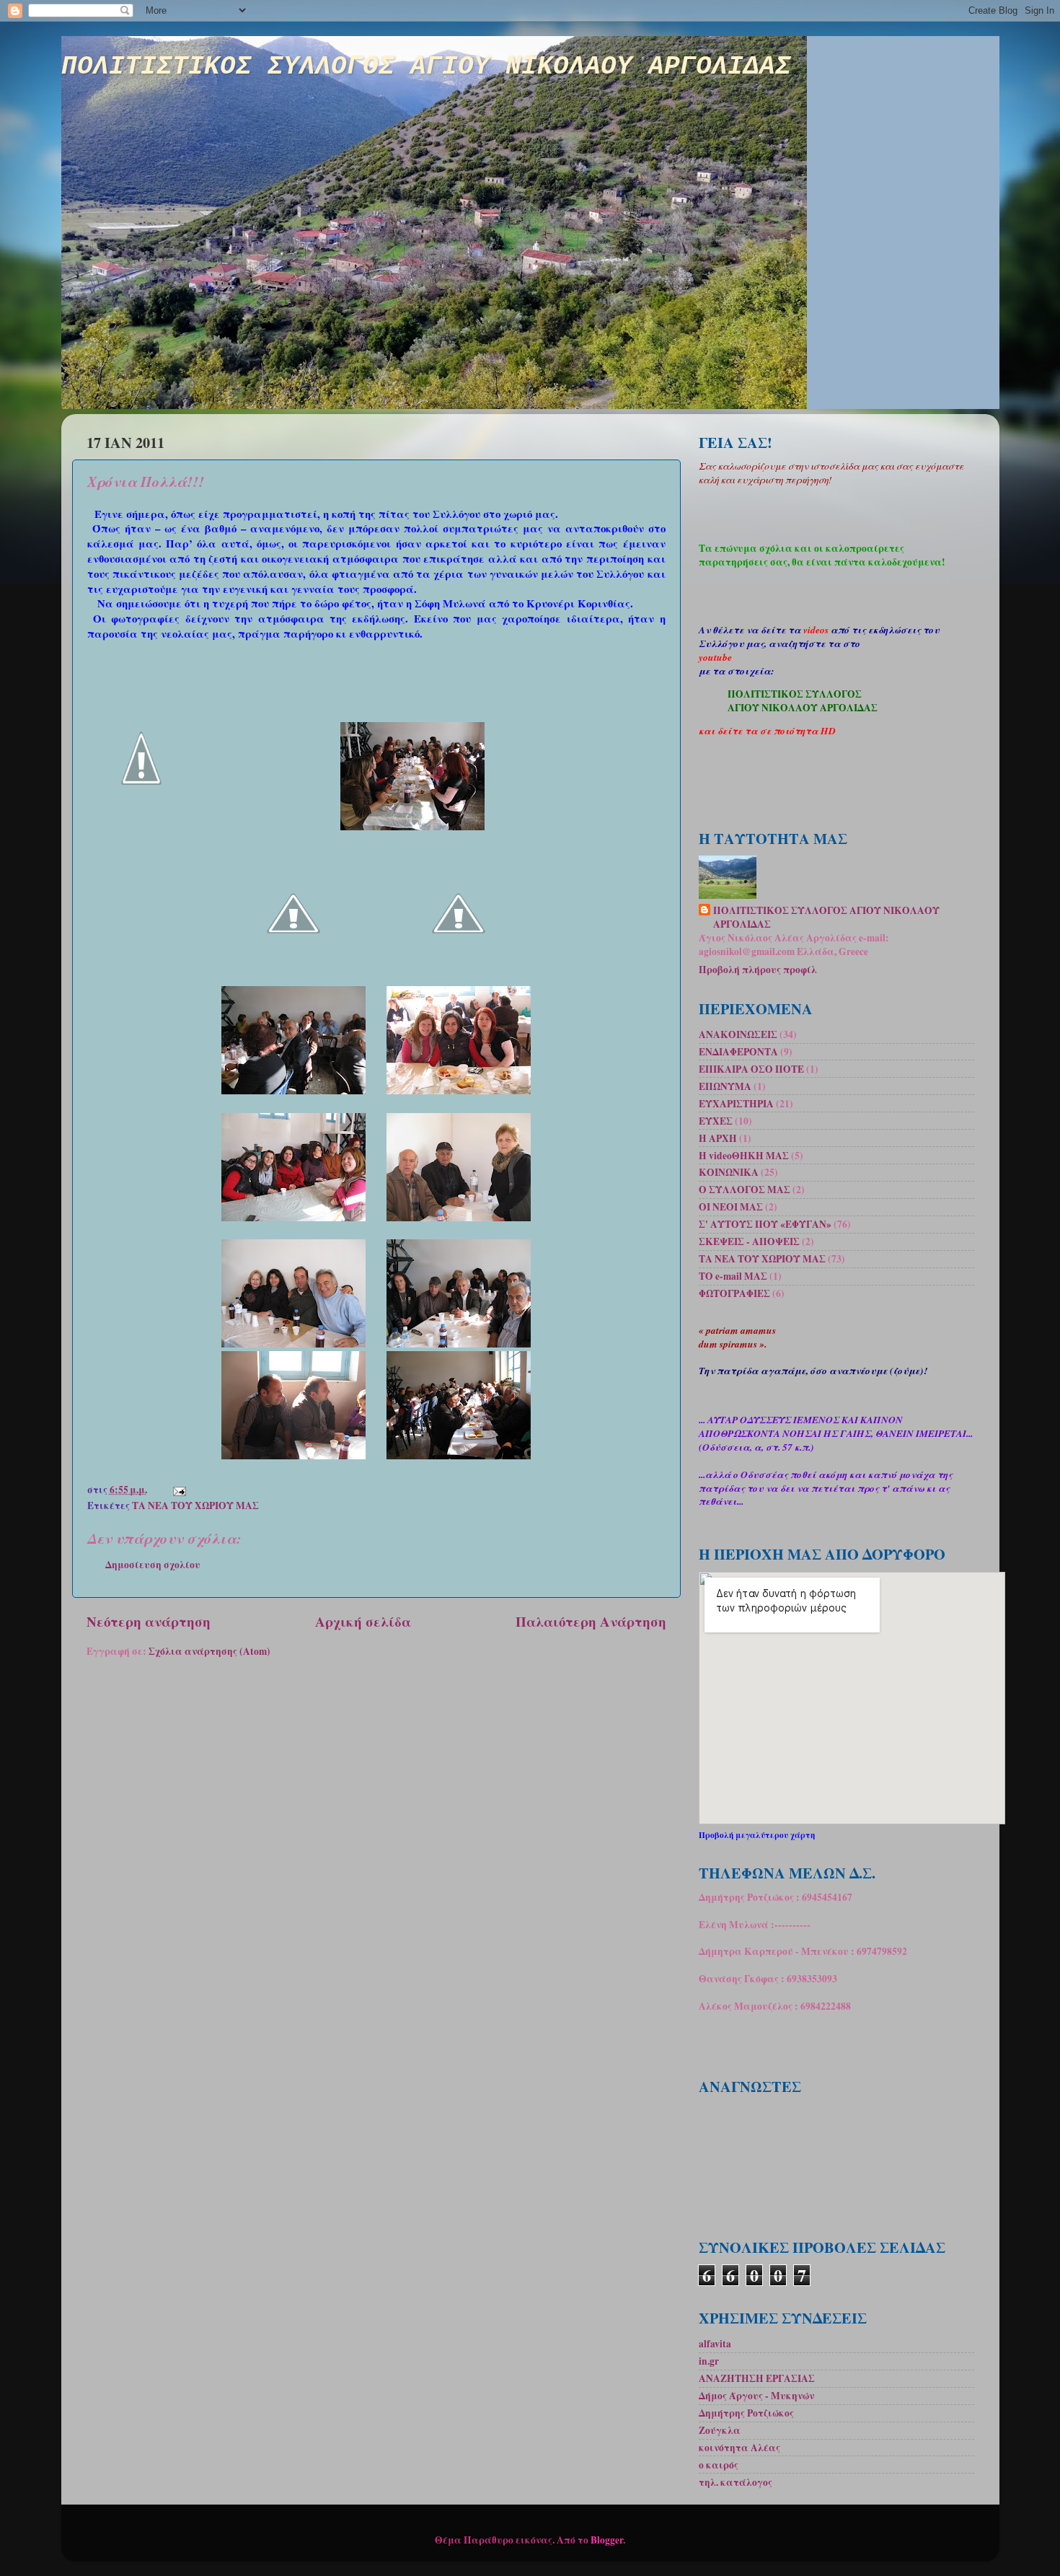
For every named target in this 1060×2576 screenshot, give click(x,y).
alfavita (715, 2344)
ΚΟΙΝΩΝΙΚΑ (729, 1172)
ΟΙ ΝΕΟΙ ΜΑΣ (731, 1207)
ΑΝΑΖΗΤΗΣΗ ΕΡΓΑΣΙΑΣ (757, 2378)
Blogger (607, 2540)
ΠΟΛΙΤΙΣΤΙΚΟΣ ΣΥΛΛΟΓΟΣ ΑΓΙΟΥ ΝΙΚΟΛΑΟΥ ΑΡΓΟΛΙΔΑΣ (426, 67)
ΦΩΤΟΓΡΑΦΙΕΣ (734, 1293)
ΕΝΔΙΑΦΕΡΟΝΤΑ (738, 1052)
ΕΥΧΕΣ (716, 1121)
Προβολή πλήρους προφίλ (758, 970)
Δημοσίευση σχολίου (153, 1565)
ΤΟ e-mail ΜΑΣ (733, 1276)
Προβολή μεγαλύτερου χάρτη (757, 1835)
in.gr (709, 2361)
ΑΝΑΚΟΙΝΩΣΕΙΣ (738, 1034)
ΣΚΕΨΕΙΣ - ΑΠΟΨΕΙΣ (749, 1241)
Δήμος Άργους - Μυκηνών (756, 2396)
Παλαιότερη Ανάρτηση (591, 1621)
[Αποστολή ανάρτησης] (179, 1490)
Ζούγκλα (720, 2430)
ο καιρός (719, 2465)
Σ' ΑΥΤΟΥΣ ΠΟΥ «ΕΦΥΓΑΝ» (765, 1224)
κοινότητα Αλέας (739, 2448)
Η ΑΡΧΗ (718, 1138)
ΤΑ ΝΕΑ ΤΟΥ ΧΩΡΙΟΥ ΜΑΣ (195, 1505)
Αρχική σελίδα (363, 1621)
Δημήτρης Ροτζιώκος (746, 2413)
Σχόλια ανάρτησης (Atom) (209, 1651)
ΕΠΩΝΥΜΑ (725, 1086)
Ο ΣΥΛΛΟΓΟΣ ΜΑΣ (745, 1190)
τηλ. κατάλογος (736, 2482)
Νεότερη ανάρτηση (149, 1621)
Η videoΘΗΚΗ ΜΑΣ (744, 1156)
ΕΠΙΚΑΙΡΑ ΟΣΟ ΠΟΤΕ (751, 1069)
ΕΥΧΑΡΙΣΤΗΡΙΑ (736, 1104)
